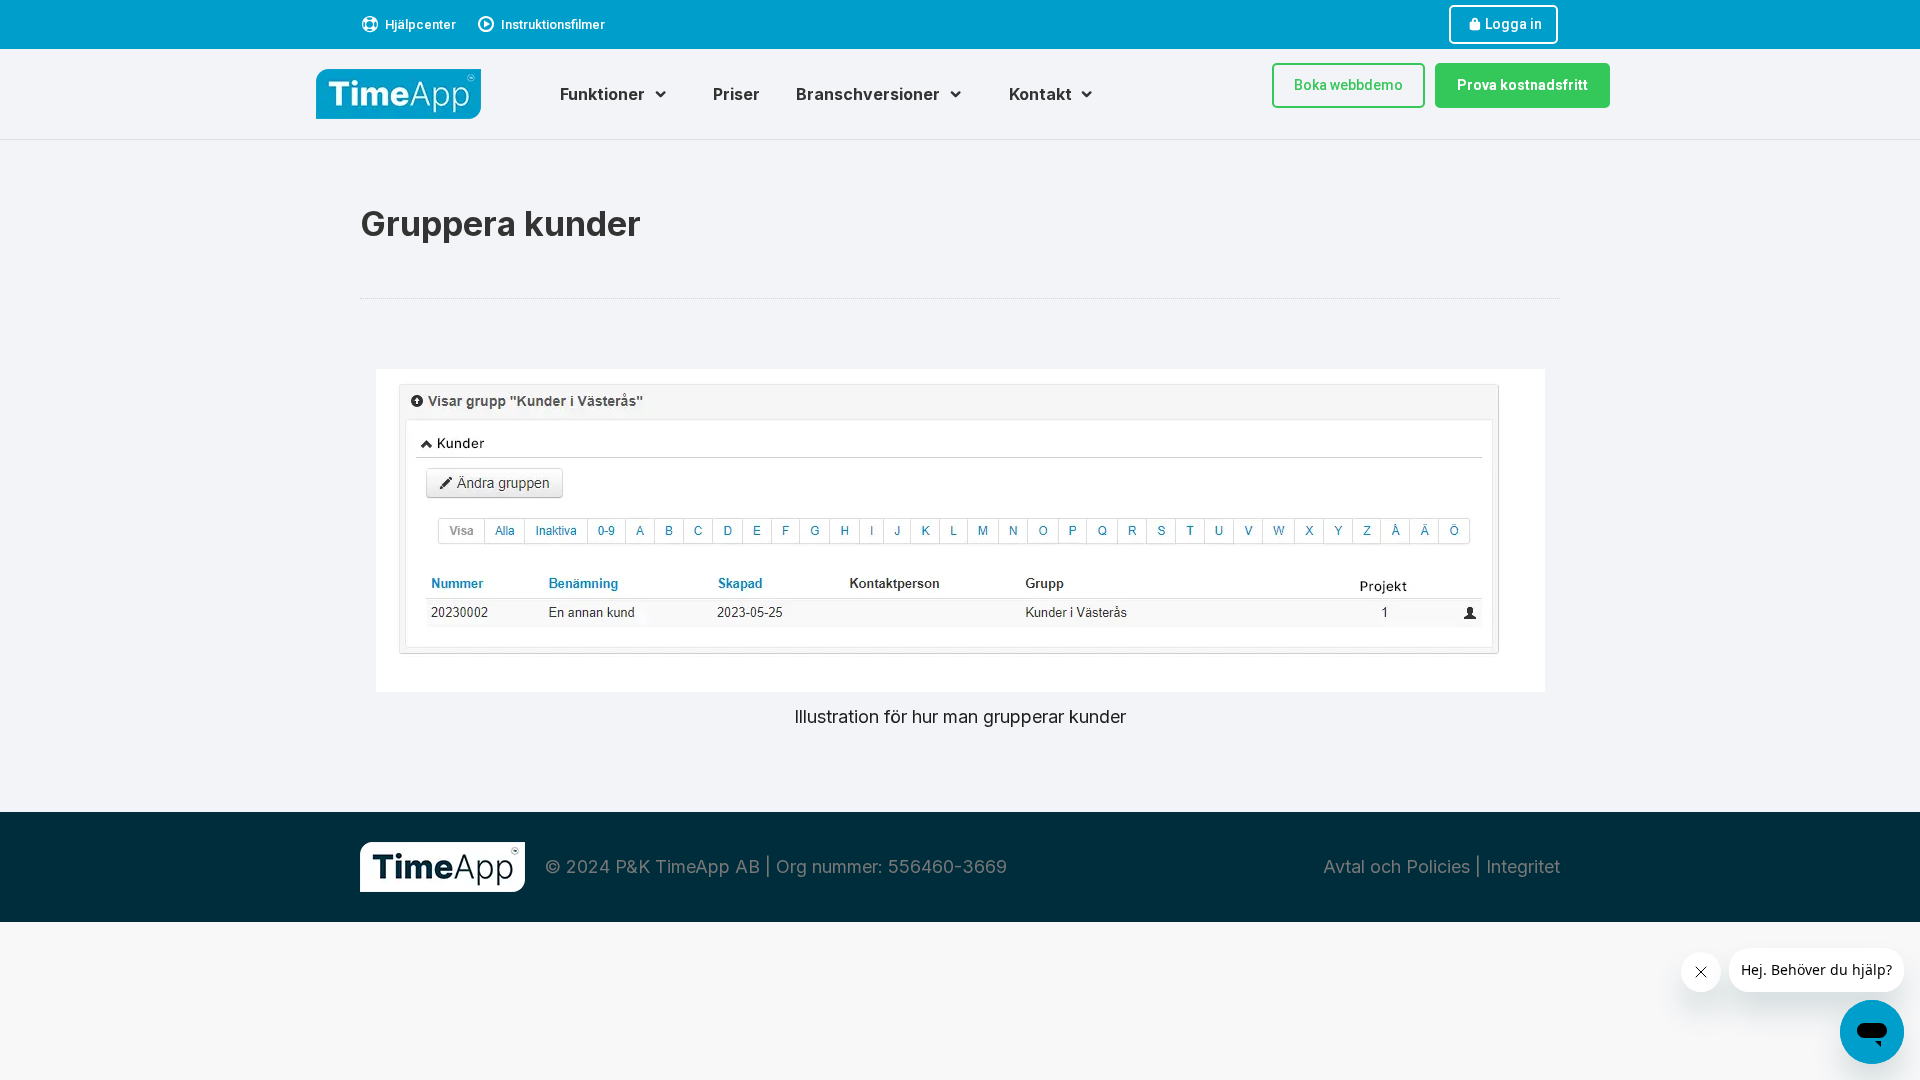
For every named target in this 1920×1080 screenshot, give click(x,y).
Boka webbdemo (1348, 85)
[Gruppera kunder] (960, 530)
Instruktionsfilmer (553, 24)
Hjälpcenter (420, 24)
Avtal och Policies (1396, 866)
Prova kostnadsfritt (1522, 85)
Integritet (1523, 866)
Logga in (1513, 24)
